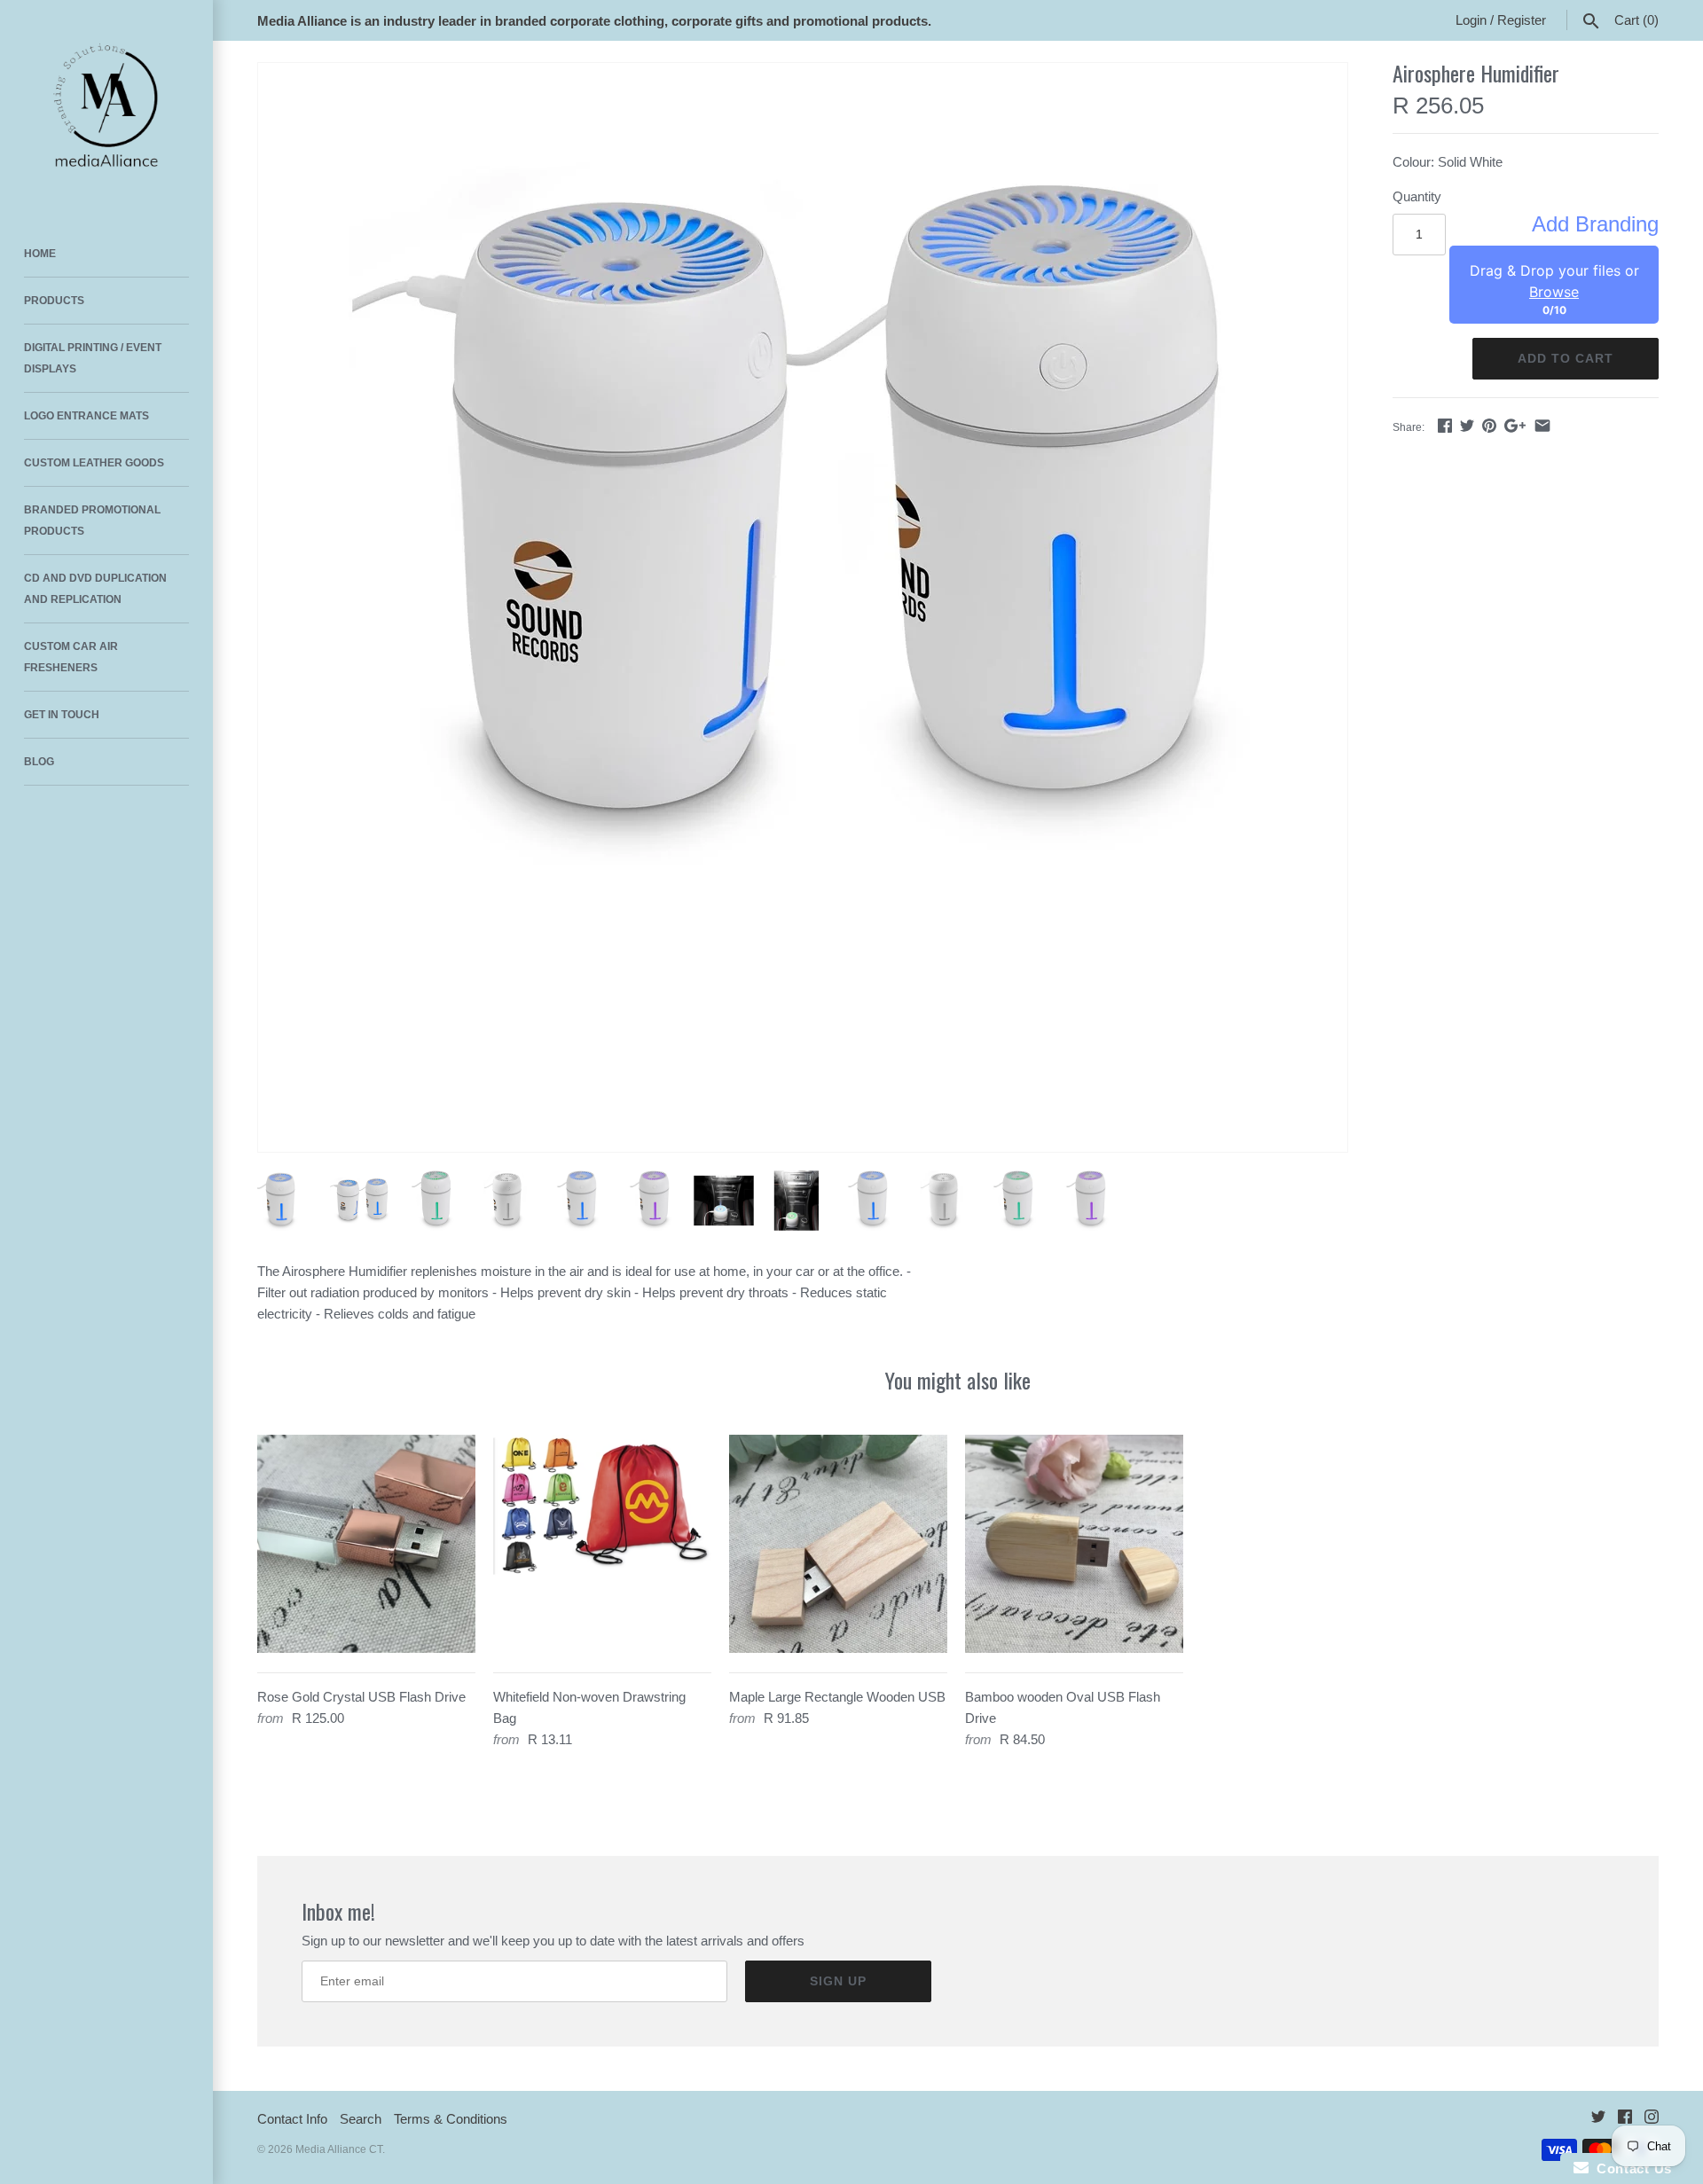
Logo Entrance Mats (86, 416)
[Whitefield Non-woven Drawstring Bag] (602, 1544)
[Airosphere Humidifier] (803, 517)
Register (1522, 20)
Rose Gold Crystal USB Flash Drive (361, 1697)
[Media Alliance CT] (106, 106)
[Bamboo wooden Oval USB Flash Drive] (1074, 1544)
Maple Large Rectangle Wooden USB (837, 1697)
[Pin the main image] (1489, 425)
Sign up (838, 1981)
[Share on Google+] (1515, 425)
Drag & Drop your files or (1554, 281)
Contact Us (1630, 2168)
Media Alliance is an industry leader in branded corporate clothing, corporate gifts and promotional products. (594, 21)
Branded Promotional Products (92, 521)
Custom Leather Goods (94, 463)
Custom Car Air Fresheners (71, 657)
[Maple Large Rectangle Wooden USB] (838, 1544)
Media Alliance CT (339, 2149)
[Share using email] (1542, 425)
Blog (39, 762)
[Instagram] (1652, 2120)
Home (40, 254)
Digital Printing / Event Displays (93, 358)
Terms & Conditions (451, 2119)
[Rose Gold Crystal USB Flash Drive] (366, 1544)
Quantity (1417, 196)
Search (361, 2119)
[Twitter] (1598, 2120)
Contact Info (292, 2119)
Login (1471, 20)
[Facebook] (1625, 2120)
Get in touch (62, 715)
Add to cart (1566, 358)
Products (54, 301)
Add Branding (1595, 224)
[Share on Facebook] (1445, 425)
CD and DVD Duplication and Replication (95, 589)
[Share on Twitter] (1467, 425)
